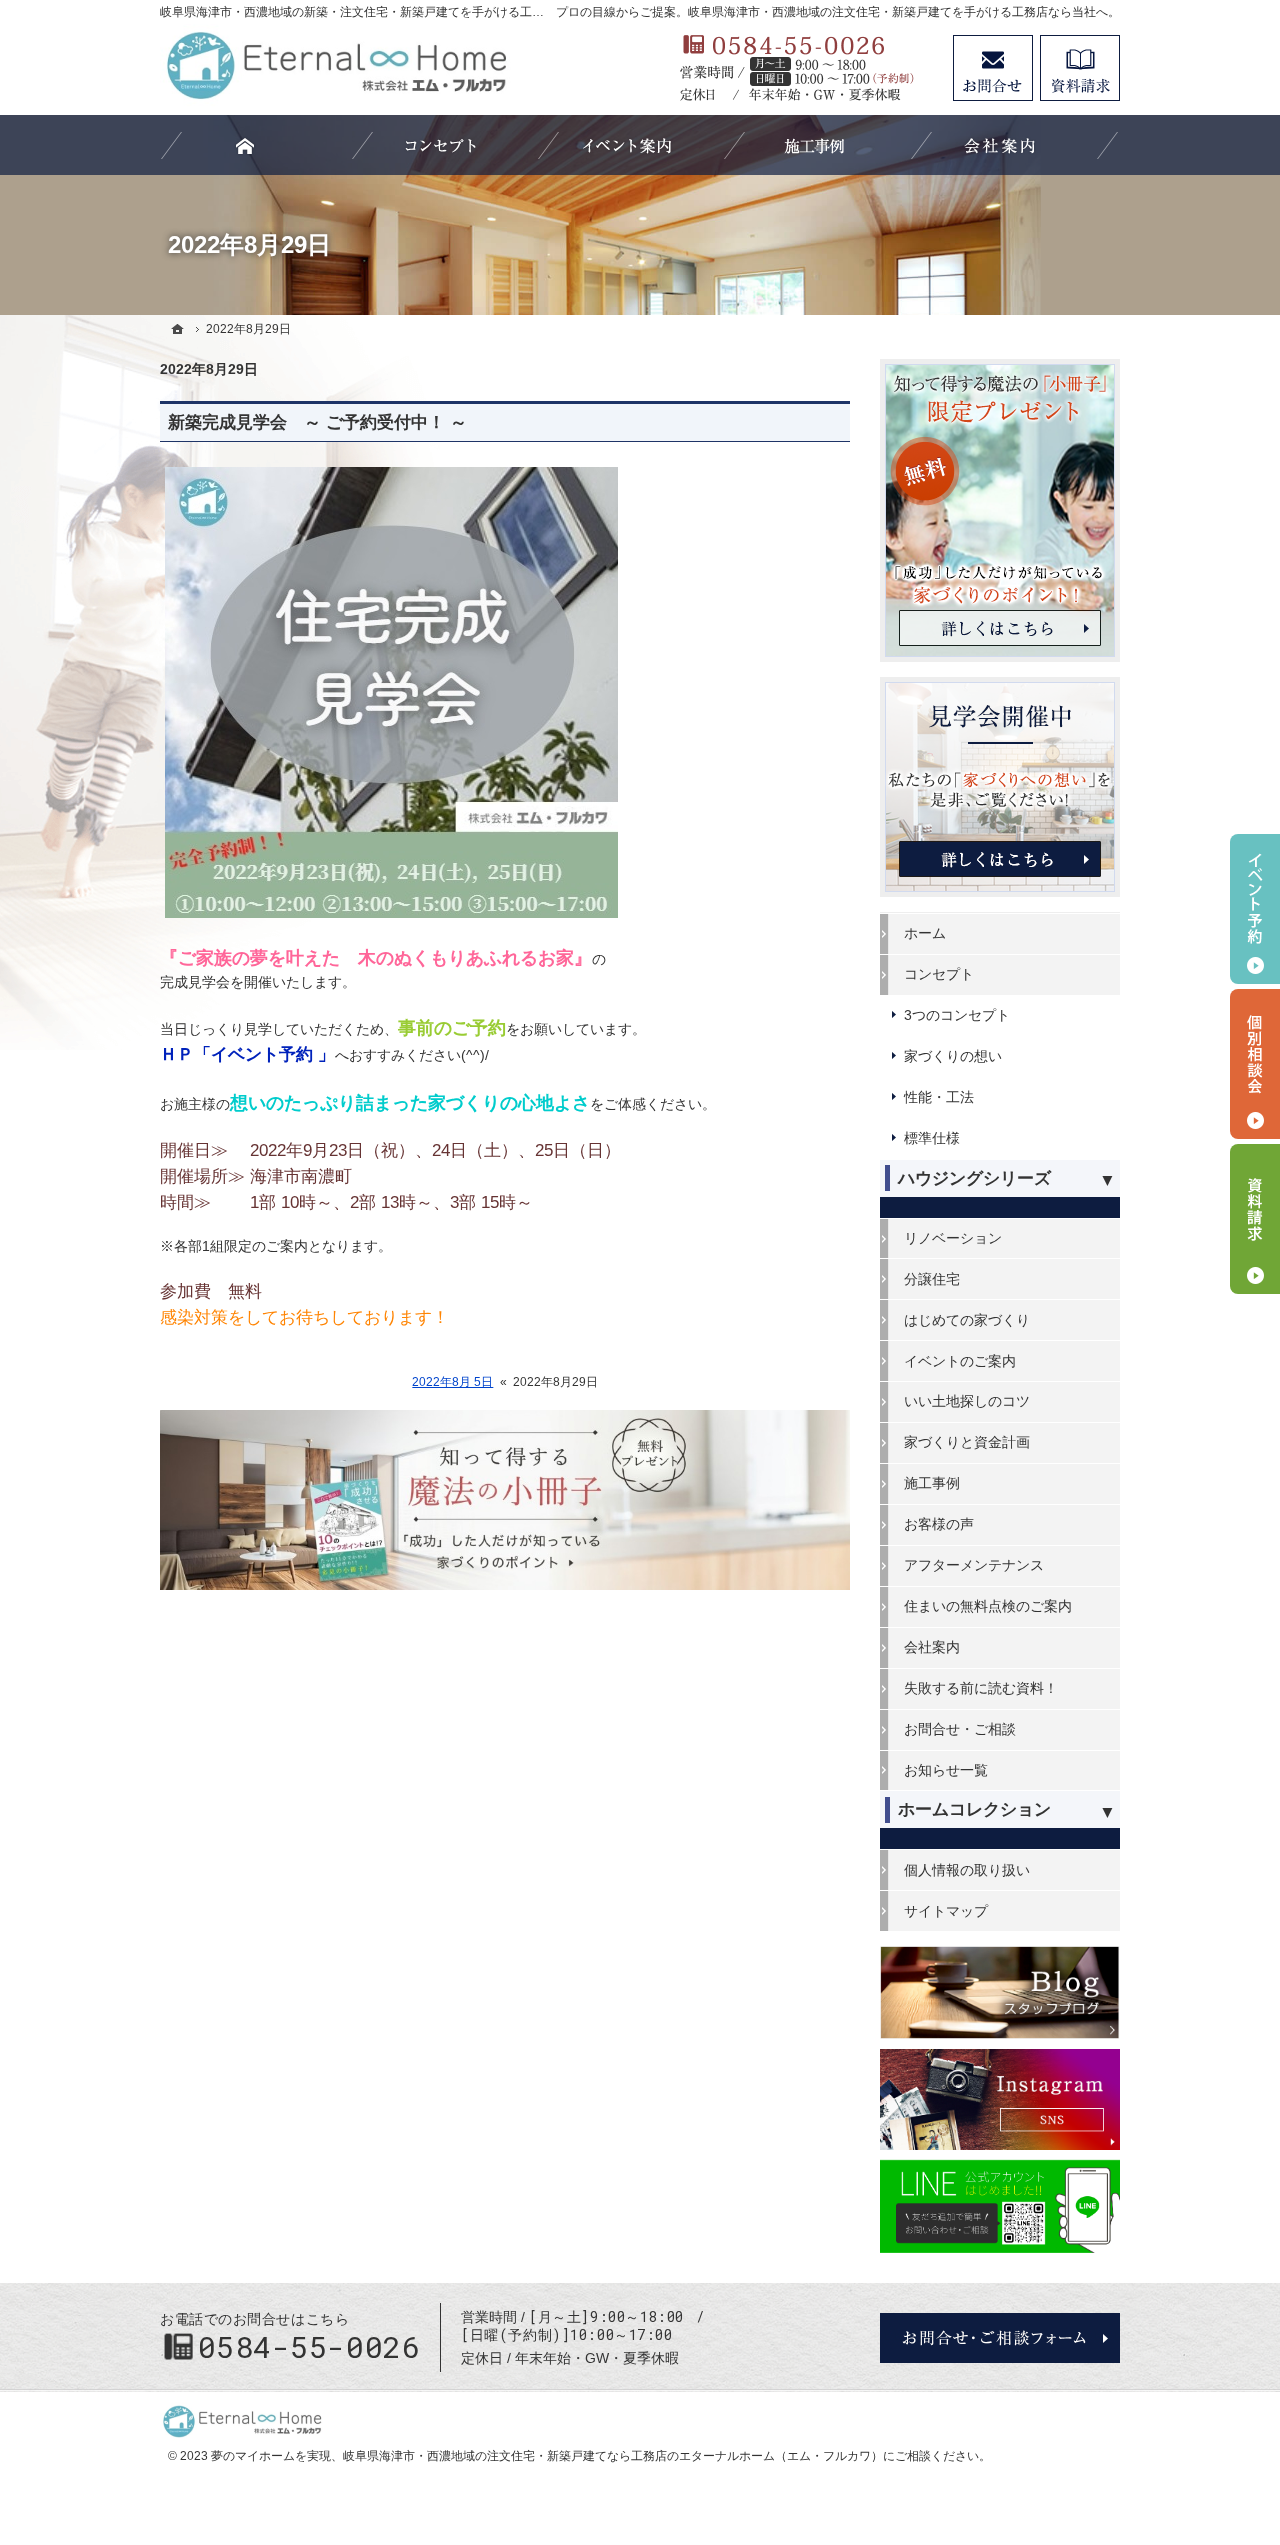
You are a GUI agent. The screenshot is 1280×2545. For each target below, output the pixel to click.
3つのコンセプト (957, 1015)
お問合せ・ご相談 (960, 1729)
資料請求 (1080, 68)
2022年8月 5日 (452, 1382)
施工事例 (932, 1483)
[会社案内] (1000, 145)
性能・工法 (939, 1097)
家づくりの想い (953, 1056)
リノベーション (953, 1238)
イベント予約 (1255, 909)
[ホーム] (178, 329)
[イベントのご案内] (627, 145)
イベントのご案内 (960, 1361)
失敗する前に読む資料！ (981, 1688)
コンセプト (939, 974)
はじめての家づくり (967, 1320)
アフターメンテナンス (974, 1565)
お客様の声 (939, 1524)
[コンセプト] (441, 145)
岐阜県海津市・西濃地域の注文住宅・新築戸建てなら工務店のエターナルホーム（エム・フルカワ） (613, 2456)
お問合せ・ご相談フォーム (1000, 2338)
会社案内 (932, 1647)
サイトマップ (946, 1911)
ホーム (925, 933)
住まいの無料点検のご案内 (988, 1606)
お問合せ (993, 68)
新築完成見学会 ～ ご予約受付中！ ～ (317, 422)
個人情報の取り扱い (967, 1870)
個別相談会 (1255, 1064)
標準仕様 (932, 1138)
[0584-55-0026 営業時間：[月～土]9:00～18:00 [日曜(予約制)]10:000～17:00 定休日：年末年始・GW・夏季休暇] (806, 68)
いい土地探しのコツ (967, 1401)
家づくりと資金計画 (967, 1442)
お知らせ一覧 (946, 1770)
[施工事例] (813, 145)
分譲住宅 (932, 1279)
